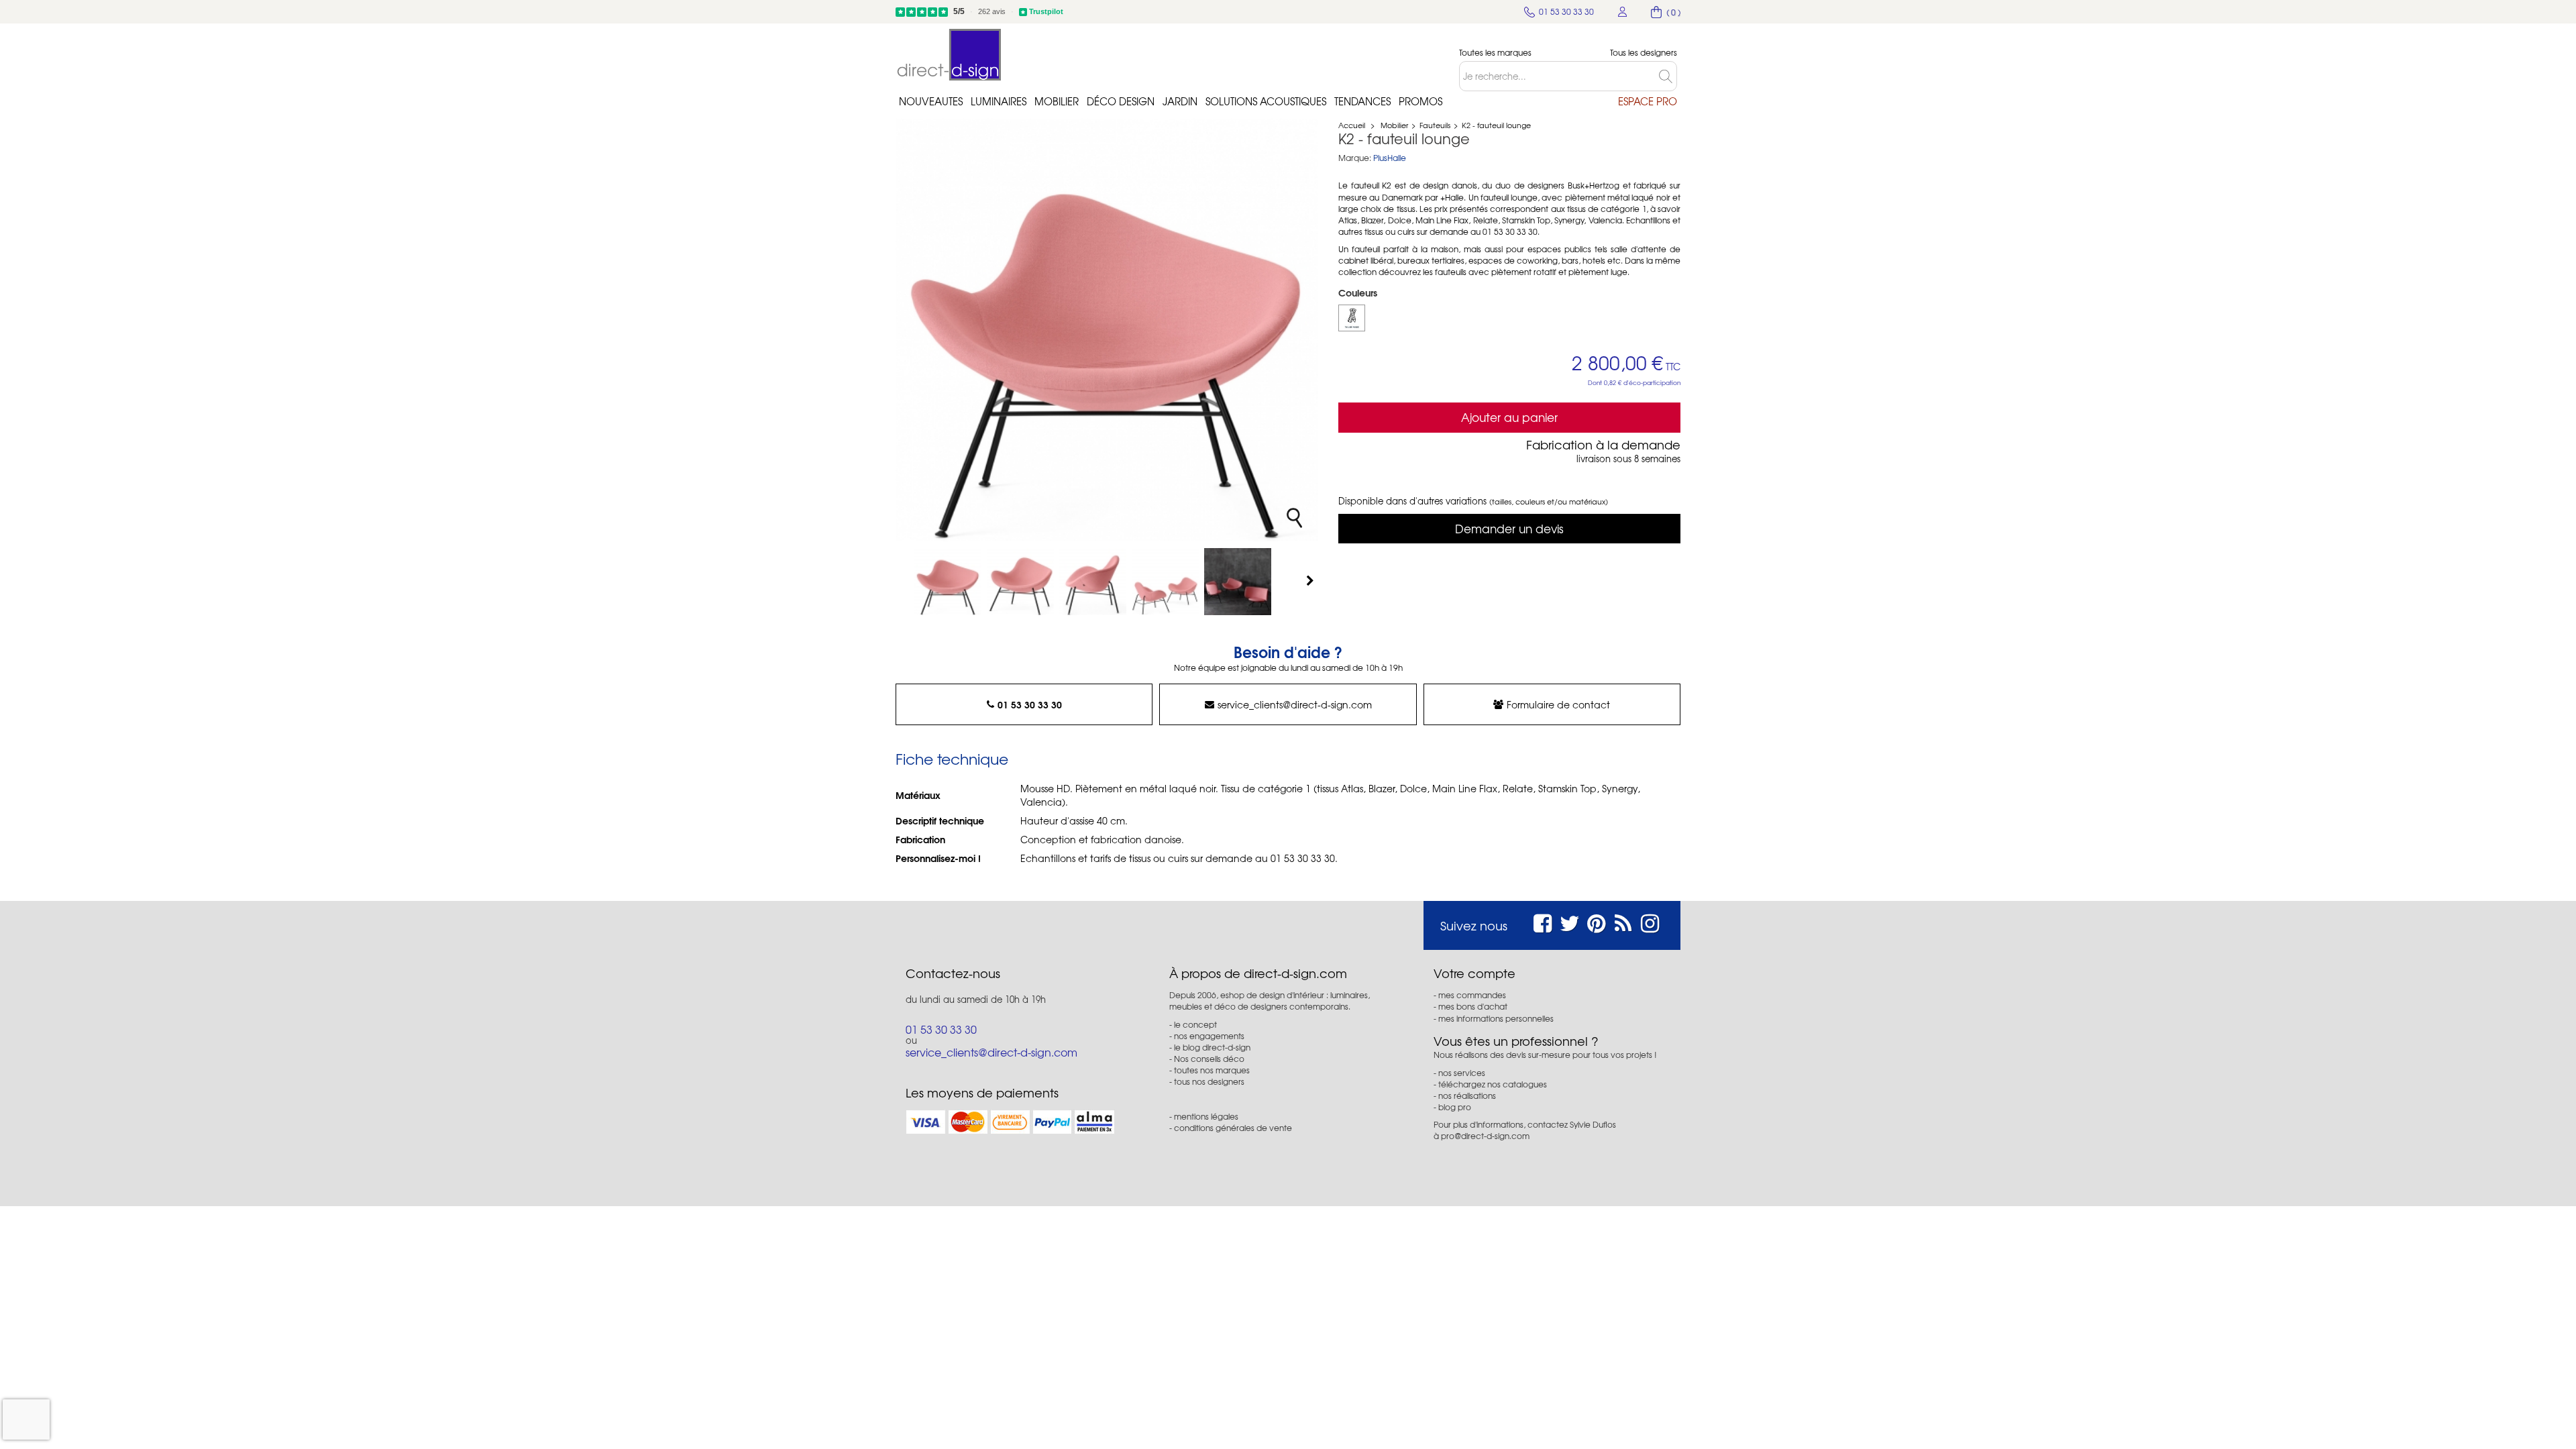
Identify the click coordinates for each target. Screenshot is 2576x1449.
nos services (1462, 1073)
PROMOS (1420, 101)
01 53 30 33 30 (1030, 704)
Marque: (1355, 158)
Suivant (1311, 580)
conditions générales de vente (1233, 1128)
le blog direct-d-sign (1212, 1047)
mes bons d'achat (1473, 1006)
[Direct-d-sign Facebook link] (1543, 921)
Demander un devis (1509, 528)
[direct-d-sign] (949, 55)
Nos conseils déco (1209, 1059)
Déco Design (1121, 101)
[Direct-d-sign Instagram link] (1650, 921)
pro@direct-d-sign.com (1485, 1136)
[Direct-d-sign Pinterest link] (1596, 921)
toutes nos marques (1212, 1070)
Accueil (1352, 125)
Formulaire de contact (1558, 704)
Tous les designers (1644, 53)
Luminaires (999, 101)
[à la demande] (1352, 318)
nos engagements (1209, 1036)
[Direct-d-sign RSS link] (1623, 921)
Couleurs (1359, 292)
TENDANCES (1362, 101)
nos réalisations (1467, 1095)
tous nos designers (1209, 1081)
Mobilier (1057, 101)
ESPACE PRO (1648, 101)
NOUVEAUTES (931, 101)
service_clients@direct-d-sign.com (1295, 704)
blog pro (1455, 1107)
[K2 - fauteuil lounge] (948, 582)
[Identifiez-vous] (1623, 12)
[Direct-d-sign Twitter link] (1570, 921)
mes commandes (1472, 995)
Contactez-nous (953, 973)
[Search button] (1668, 76)
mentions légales (1206, 1116)
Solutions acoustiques (1266, 101)
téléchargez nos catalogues (1493, 1084)
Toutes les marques (1495, 53)
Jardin (1180, 101)
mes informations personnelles (1496, 1018)
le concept (1195, 1024)
